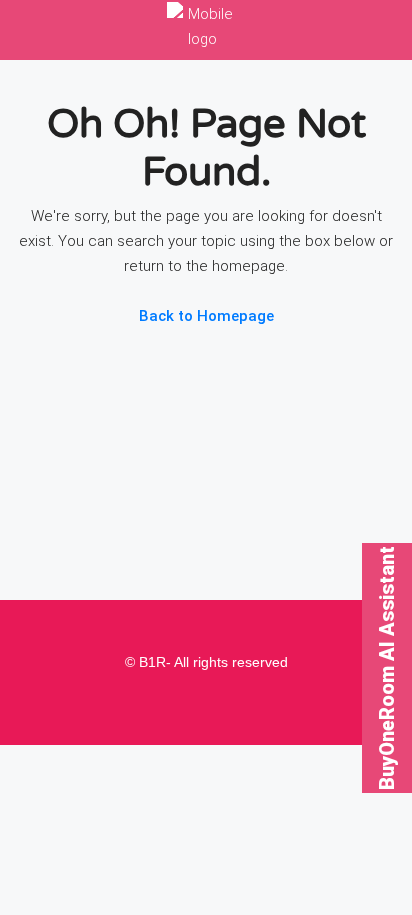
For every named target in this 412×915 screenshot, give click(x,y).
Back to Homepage (206, 316)
